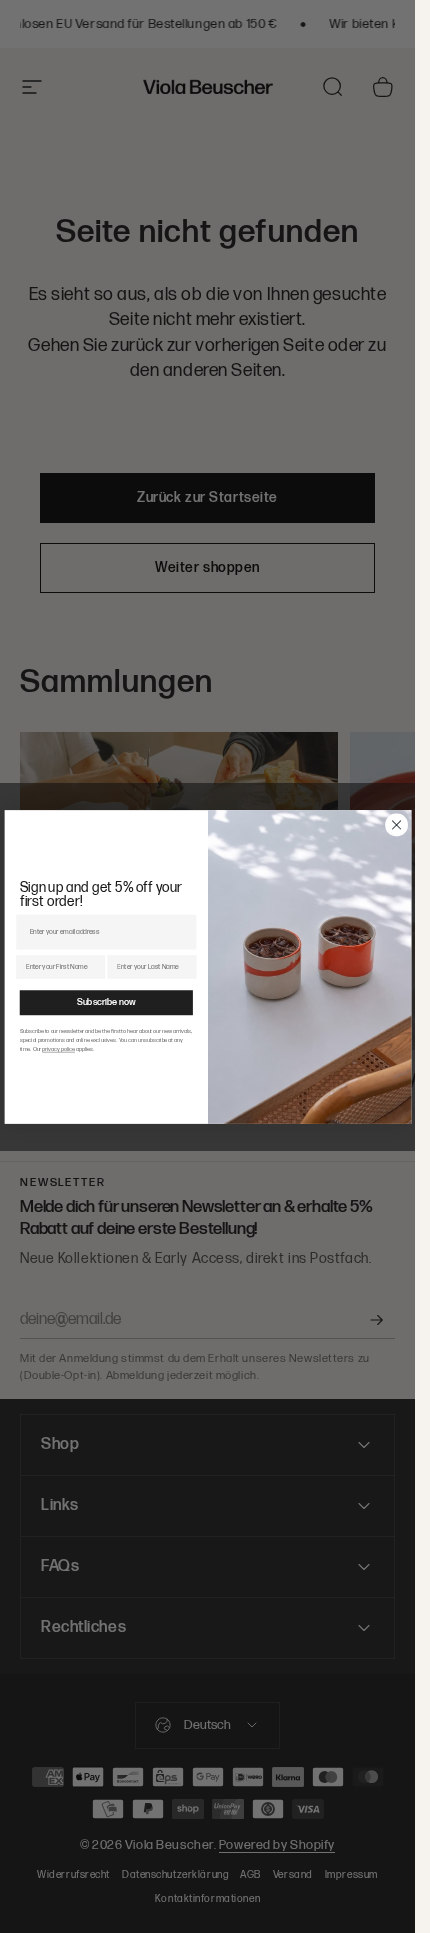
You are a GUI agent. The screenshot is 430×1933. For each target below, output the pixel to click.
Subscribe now (105, 1001)
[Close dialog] (396, 824)
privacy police (58, 1048)
